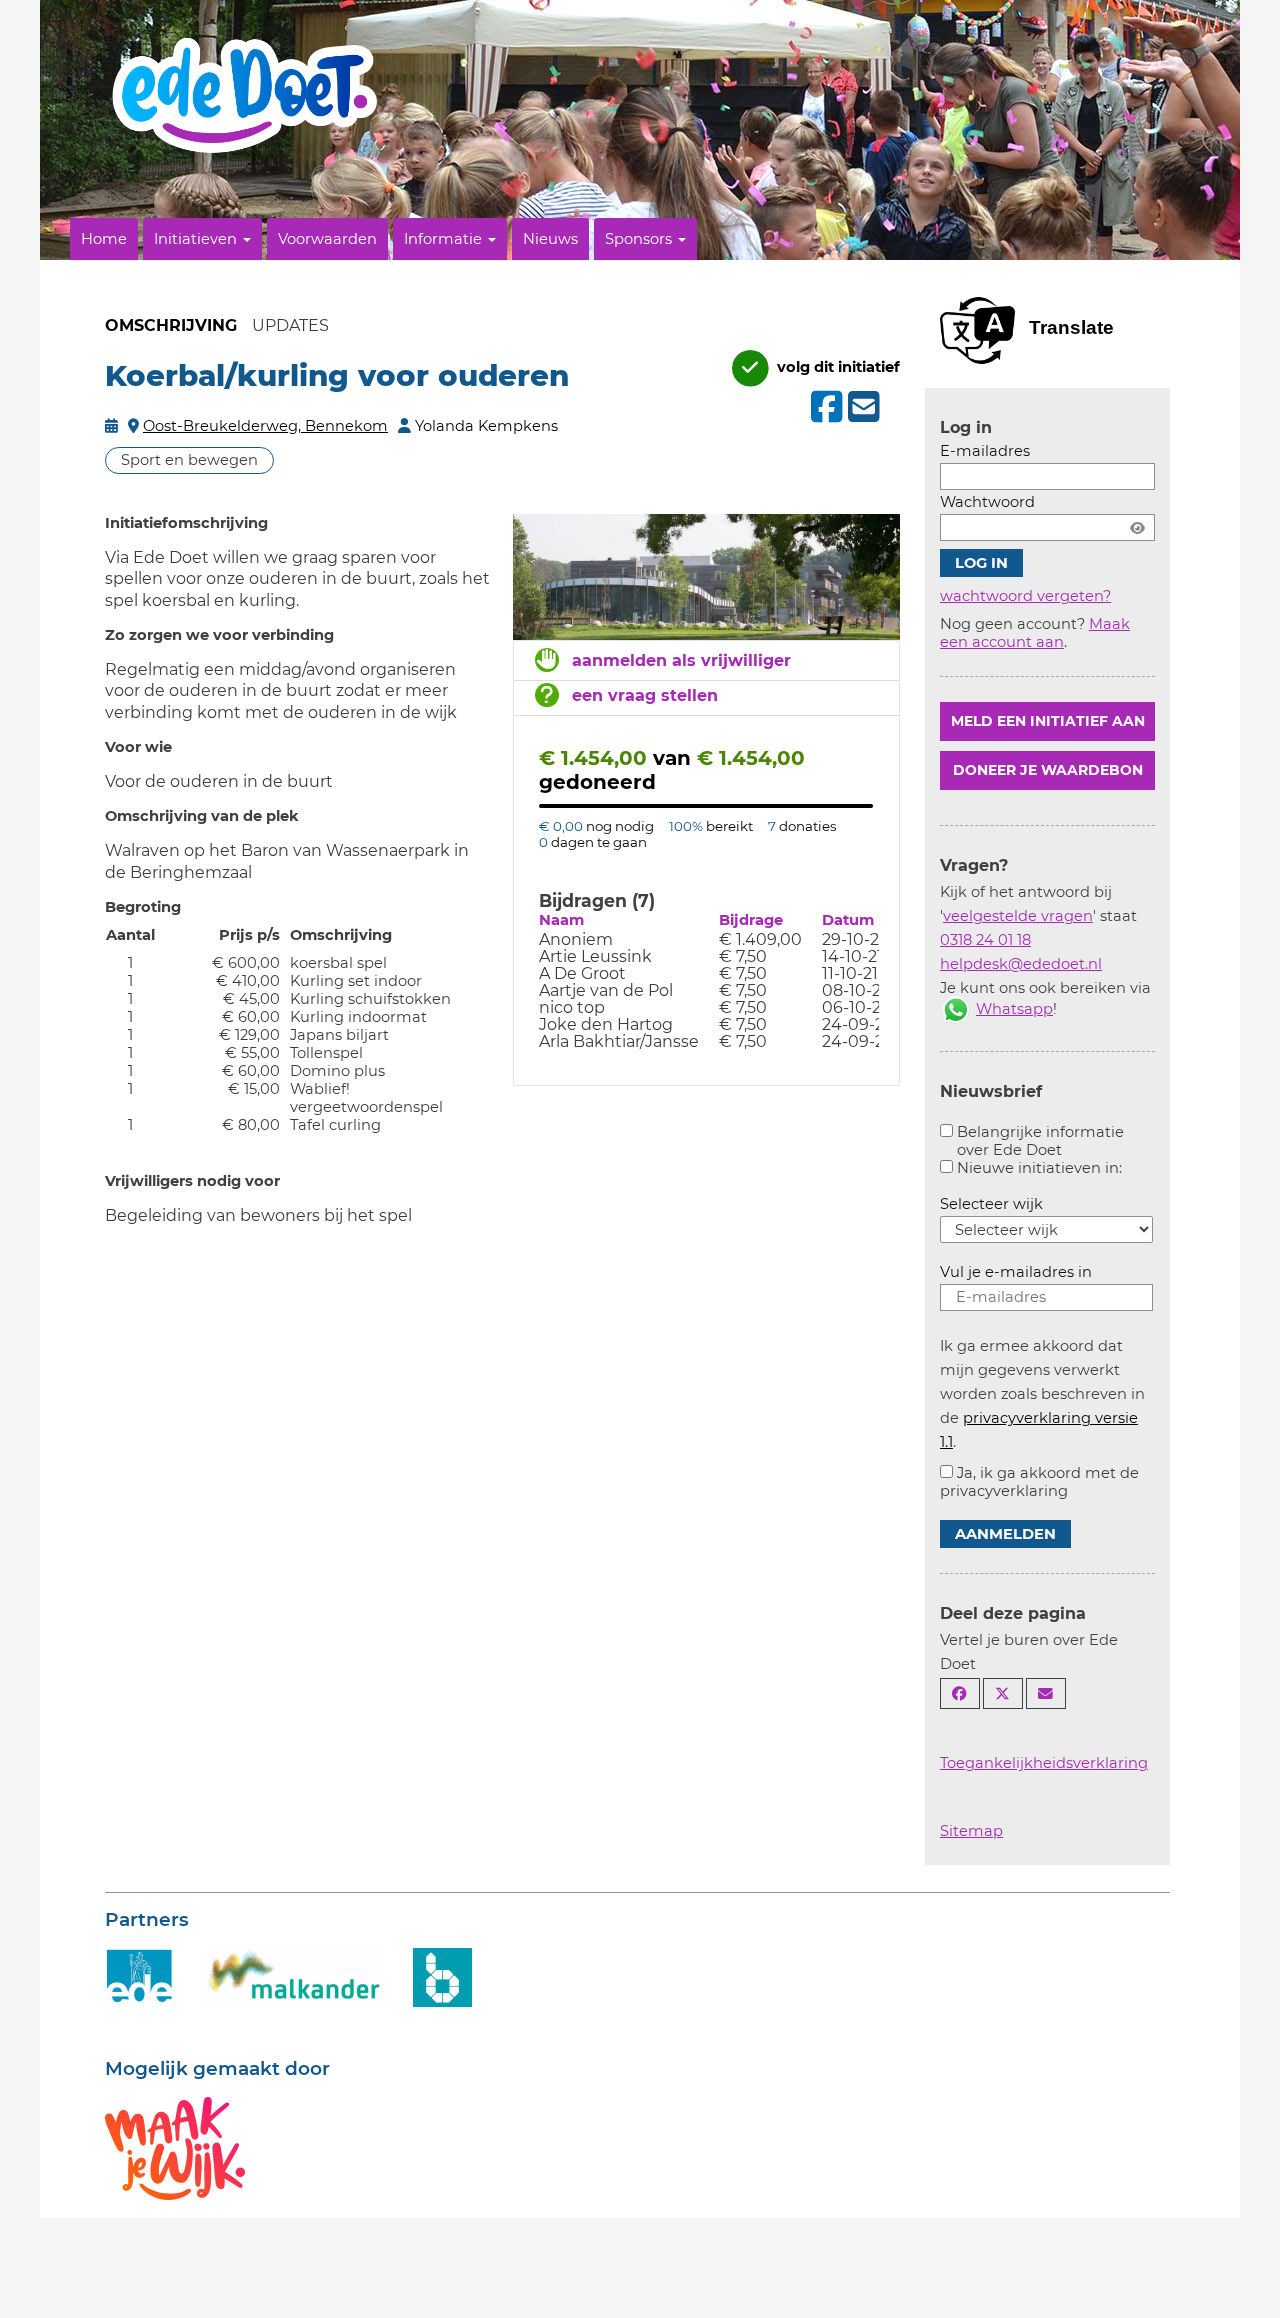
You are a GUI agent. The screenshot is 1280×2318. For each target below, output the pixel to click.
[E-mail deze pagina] (1046, 1693)
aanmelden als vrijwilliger (681, 660)
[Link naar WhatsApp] (956, 1009)
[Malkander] (294, 1976)
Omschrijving (171, 325)
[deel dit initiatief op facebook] (824, 407)
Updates (290, 325)
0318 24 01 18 (985, 940)
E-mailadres (985, 451)
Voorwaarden (327, 239)
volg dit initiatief (836, 367)
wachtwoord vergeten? (1025, 596)
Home (104, 239)
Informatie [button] (445, 239)
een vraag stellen (645, 695)
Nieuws (550, 239)
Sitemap (971, 1831)
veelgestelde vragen (1018, 916)
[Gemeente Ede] (140, 1976)
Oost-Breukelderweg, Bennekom (265, 426)
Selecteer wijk (991, 1204)
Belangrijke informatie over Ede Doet (1040, 1141)
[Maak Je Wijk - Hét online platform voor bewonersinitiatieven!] (175, 2147)
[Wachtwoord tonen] (1137, 527)
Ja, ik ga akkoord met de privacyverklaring (1039, 1482)
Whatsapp (1014, 1009)
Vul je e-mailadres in (1016, 1272)
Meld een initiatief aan (1048, 721)
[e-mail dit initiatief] (861, 408)
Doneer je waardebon (1048, 770)
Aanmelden (1005, 1534)
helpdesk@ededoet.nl (1021, 964)
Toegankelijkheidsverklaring (1044, 1763)
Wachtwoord (987, 502)
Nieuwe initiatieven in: (1039, 1168)
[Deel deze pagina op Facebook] (960, 1693)
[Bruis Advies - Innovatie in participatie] (442, 1976)
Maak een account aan (1035, 633)
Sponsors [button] (640, 239)
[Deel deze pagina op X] (1003, 1693)
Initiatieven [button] (197, 239)
